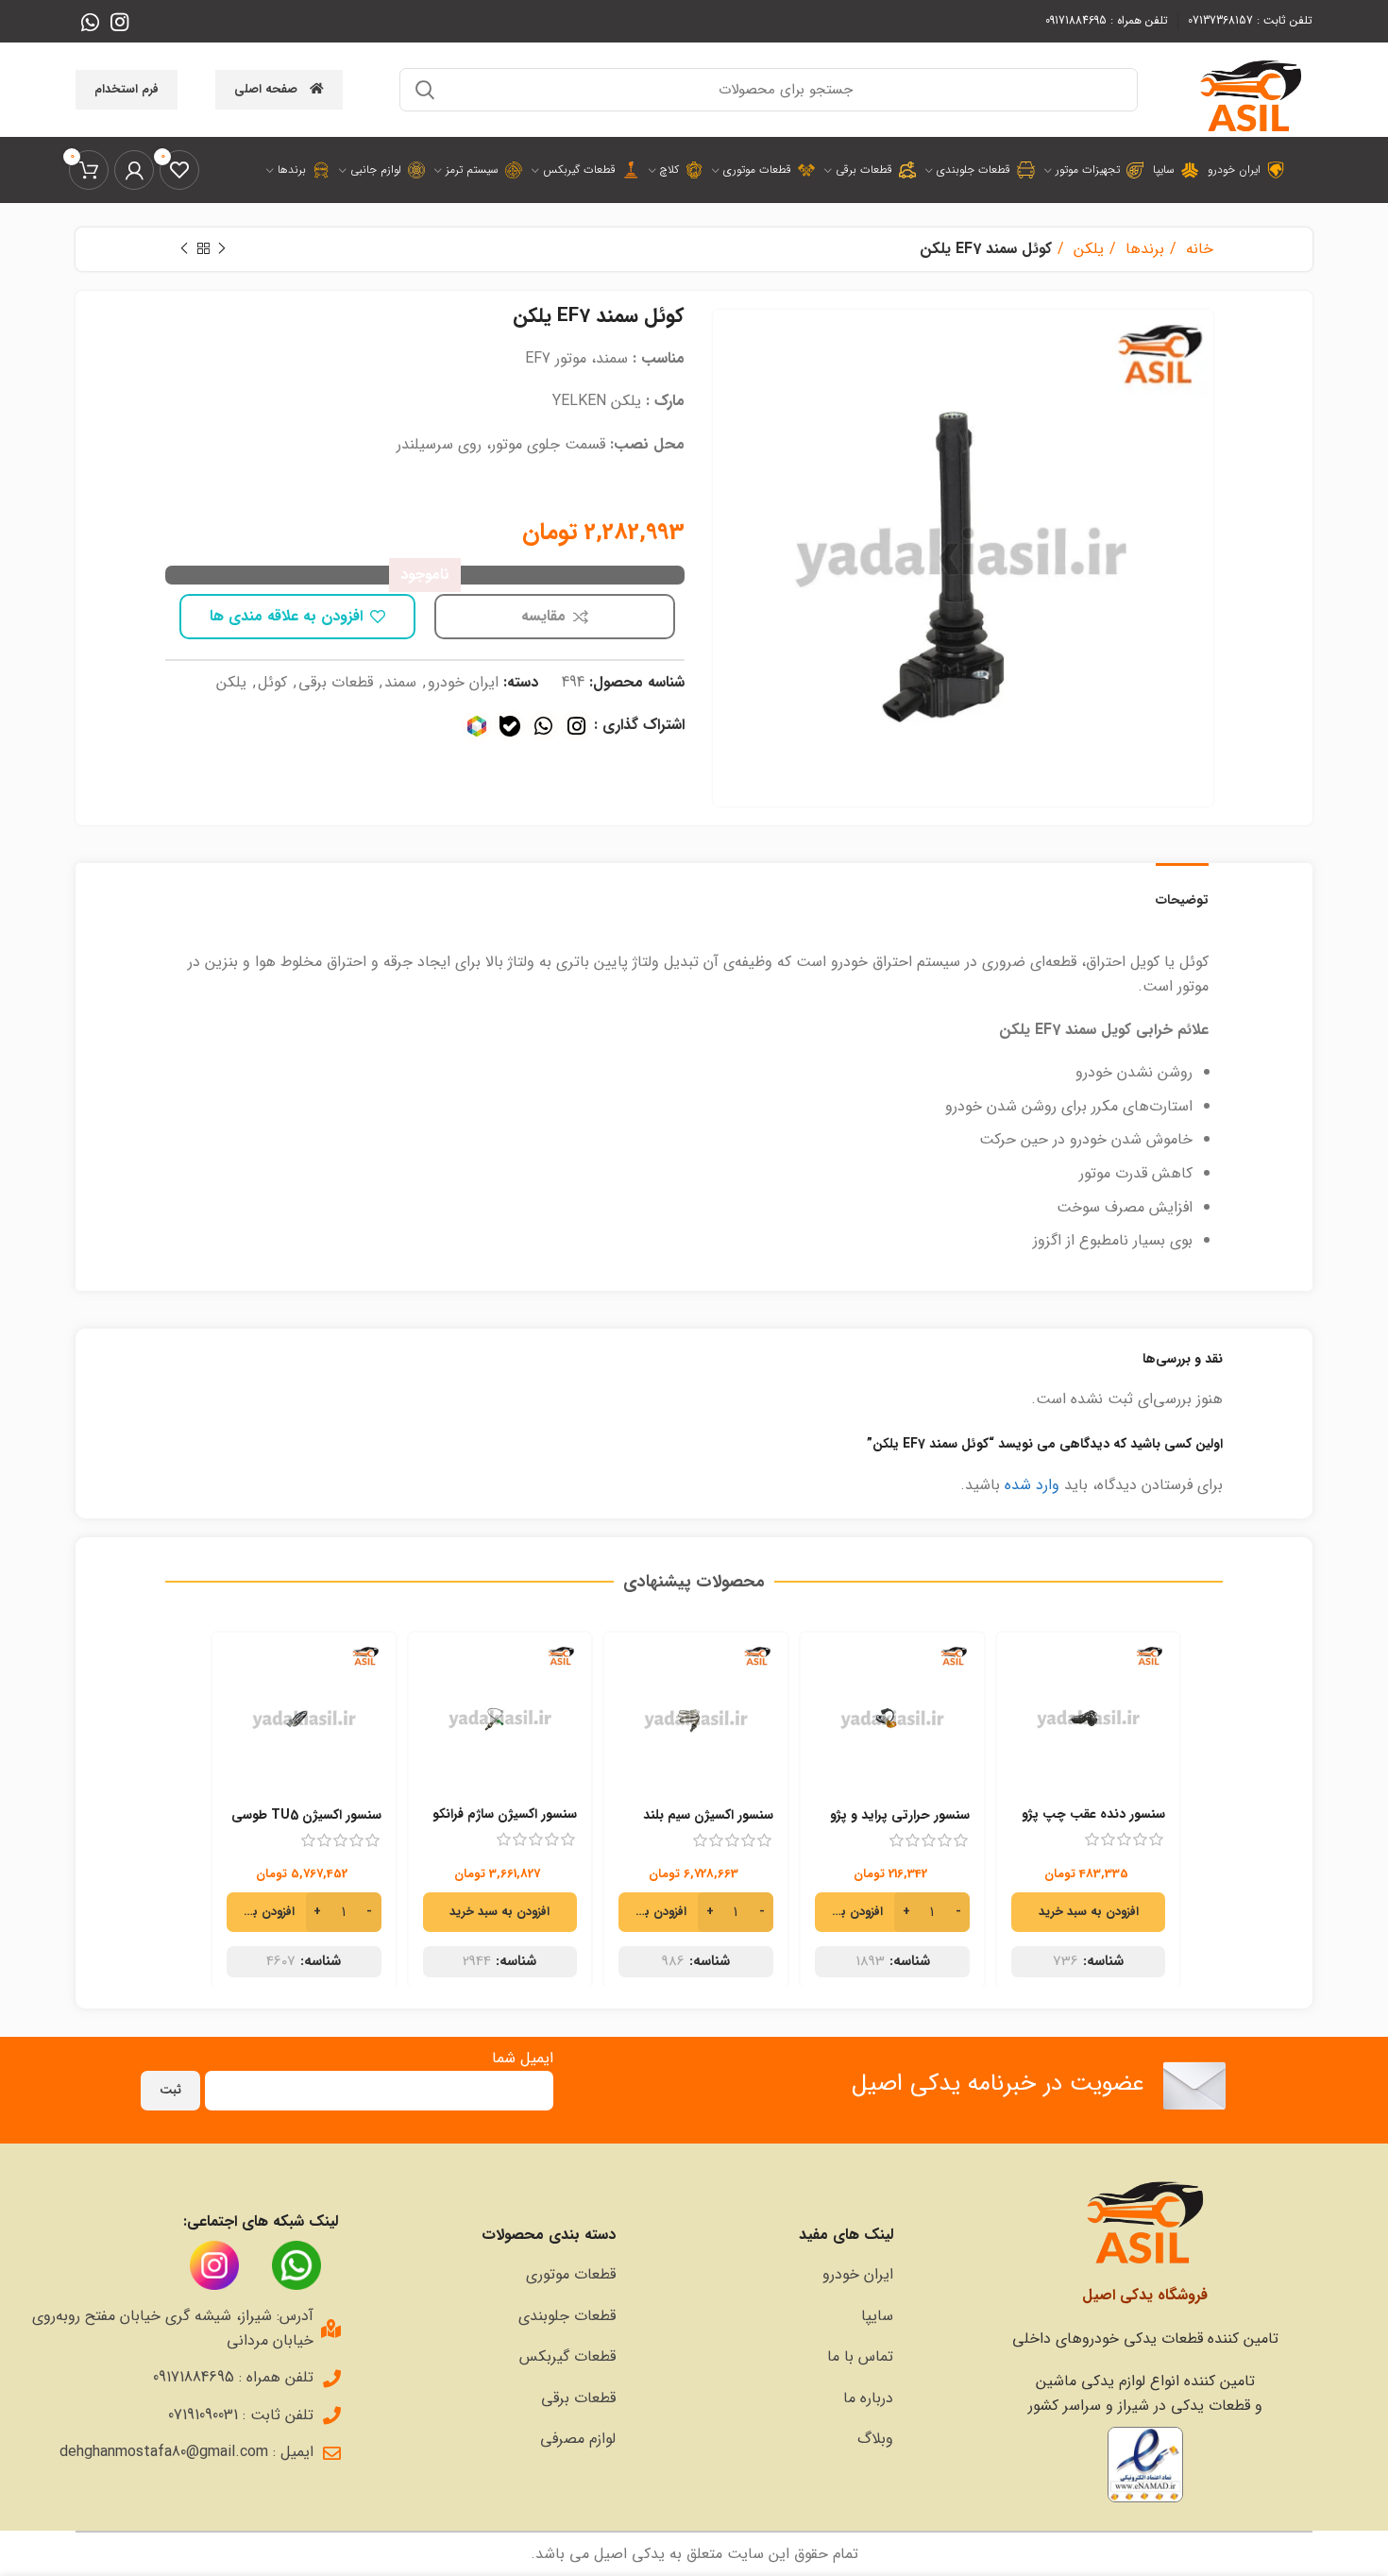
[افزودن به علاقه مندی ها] (1025, 1758)
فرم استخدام (127, 89)
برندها (1143, 249)
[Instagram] (576, 726)
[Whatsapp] (543, 726)
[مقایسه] (1025, 1673)
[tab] (1182, 891)
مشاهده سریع (1025, 1715)
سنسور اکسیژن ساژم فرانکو (505, 1814)
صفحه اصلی (266, 89)
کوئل (272, 682)
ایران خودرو (463, 682)
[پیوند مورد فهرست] (764, 2275)
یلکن (1086, 249)
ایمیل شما (523, 2058)
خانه (1197, 249)
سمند (400, 682)
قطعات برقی (336, 682)
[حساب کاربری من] (134, 170)
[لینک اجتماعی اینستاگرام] (119, 22)
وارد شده (1032, 1485)
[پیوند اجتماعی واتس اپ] (90, 22)
